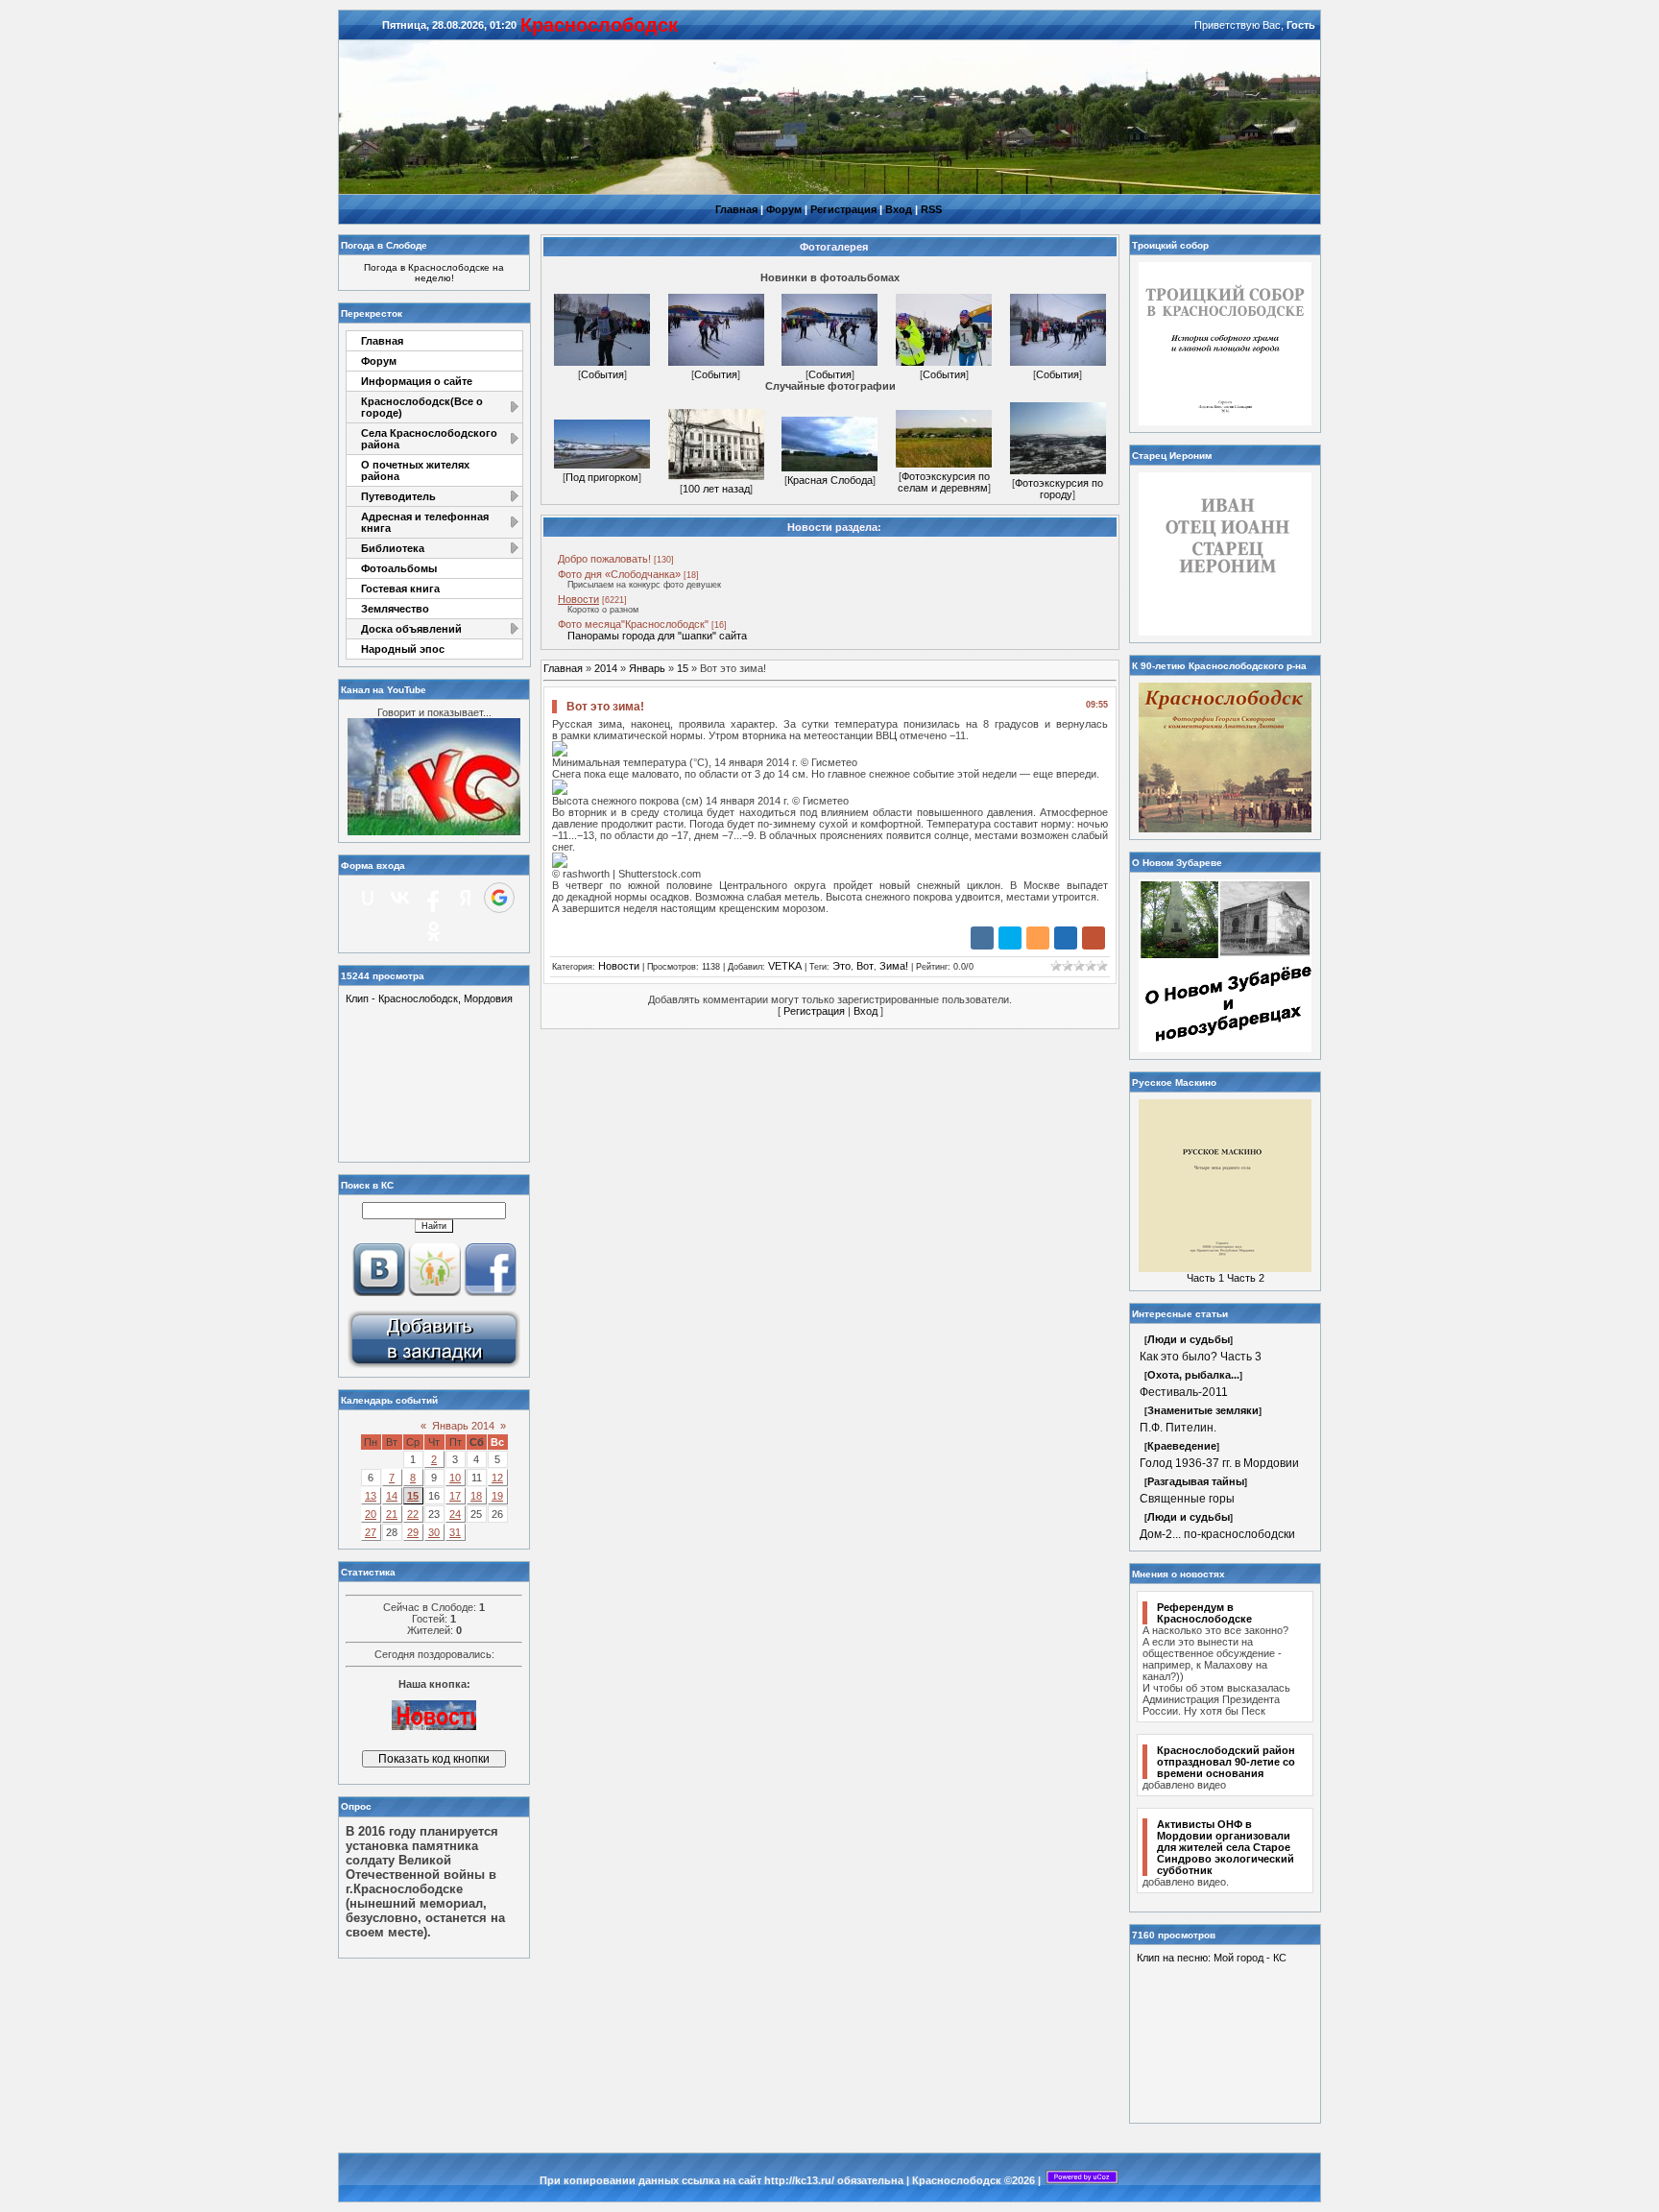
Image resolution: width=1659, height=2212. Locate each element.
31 (455, 1532)
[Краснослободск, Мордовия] (434, 1366)
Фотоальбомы (399, 568)
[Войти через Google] (499, 898)
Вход (899, 209)
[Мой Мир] (1066, 938)
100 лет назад (716, 489)
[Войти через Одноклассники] (434, 931)
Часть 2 (1246, 1278)
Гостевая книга (400, 589)
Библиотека (393, 548)
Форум (784, 209)
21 (392, 1514)
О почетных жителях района (415, 470)
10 (455, 1478)
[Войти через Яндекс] (466, 898)
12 (497, 1478)
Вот (865, 966)
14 (392, 1496)
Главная (736, 209)
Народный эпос (403, 649)
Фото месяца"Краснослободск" (633, 624)
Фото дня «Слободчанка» (619, 574)
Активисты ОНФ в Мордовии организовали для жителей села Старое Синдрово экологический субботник (1226, 1847)
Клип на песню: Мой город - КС (1212, 1958)
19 (497, 1496)
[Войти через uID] (368, 898)
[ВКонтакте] (982, 938)
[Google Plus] (1094, 938)
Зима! (894, 966)
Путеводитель (398, 496)
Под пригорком (602, 477)
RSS (931, 209)
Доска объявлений (411, 629)
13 (371, 1496)
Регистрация (843, 209)
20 (371, 1514)
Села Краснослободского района (429, 439)
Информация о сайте (417, 381)
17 (455, 1496)
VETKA (785, 966)
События (602, 374)
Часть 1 (1205, 1278)
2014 (606, 668)
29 (413, 1532)
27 (371, 1532)
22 (413, 1514)
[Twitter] (1010, 938)
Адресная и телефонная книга (425, 522)
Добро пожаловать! (604, 559)
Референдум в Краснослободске (1204, 1613)
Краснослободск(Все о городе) (422, 407)
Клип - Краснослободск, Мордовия (429, 998)
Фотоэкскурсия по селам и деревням (944, 482)
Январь (647, 668)
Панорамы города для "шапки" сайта (657, 636)
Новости (578, 599)
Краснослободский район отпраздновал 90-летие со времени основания (1226, 1762)
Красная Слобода (830, 480)
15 (413, 1496)
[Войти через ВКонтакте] (400, 898)
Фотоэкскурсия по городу (1059, 489)
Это (842, 966)
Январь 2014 (463, 1426)
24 (455, 1514)
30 (434, 1532)
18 (476, 1496)
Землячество (395, 609)
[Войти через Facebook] (433, 898)
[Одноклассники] (1038, 938)
